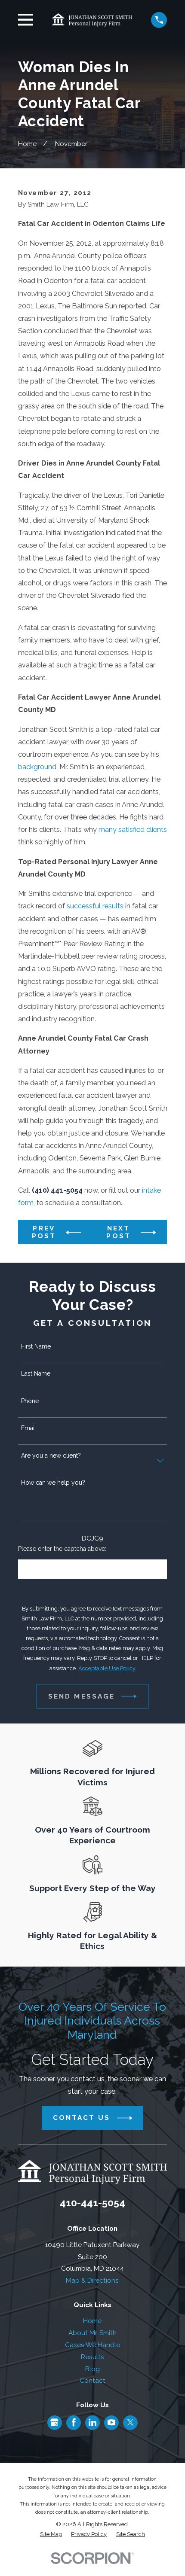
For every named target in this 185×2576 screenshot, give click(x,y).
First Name (36, 1346)
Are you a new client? (51, 1455)
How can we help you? (53, 1483)
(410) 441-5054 (57, 1190)
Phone (30, 1401)
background (37, 767)
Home (92, 2321)
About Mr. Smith (92, 2333)
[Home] (92, 20)
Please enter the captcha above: (62, 1549)
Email (29, 1428)
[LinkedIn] (93, 2422)
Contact (92, 2380)
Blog (92, 2369)
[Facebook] (74, 2422)
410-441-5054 (92, 2203)
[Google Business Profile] (54, 2422)
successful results (95, 906)
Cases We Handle (92, 2345)
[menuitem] (51, 2534)
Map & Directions (92, 2280)
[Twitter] (131, 2422)
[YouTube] (112, 2422)
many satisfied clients (133, 830)
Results (92, 2357)
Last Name (36, 1373)
